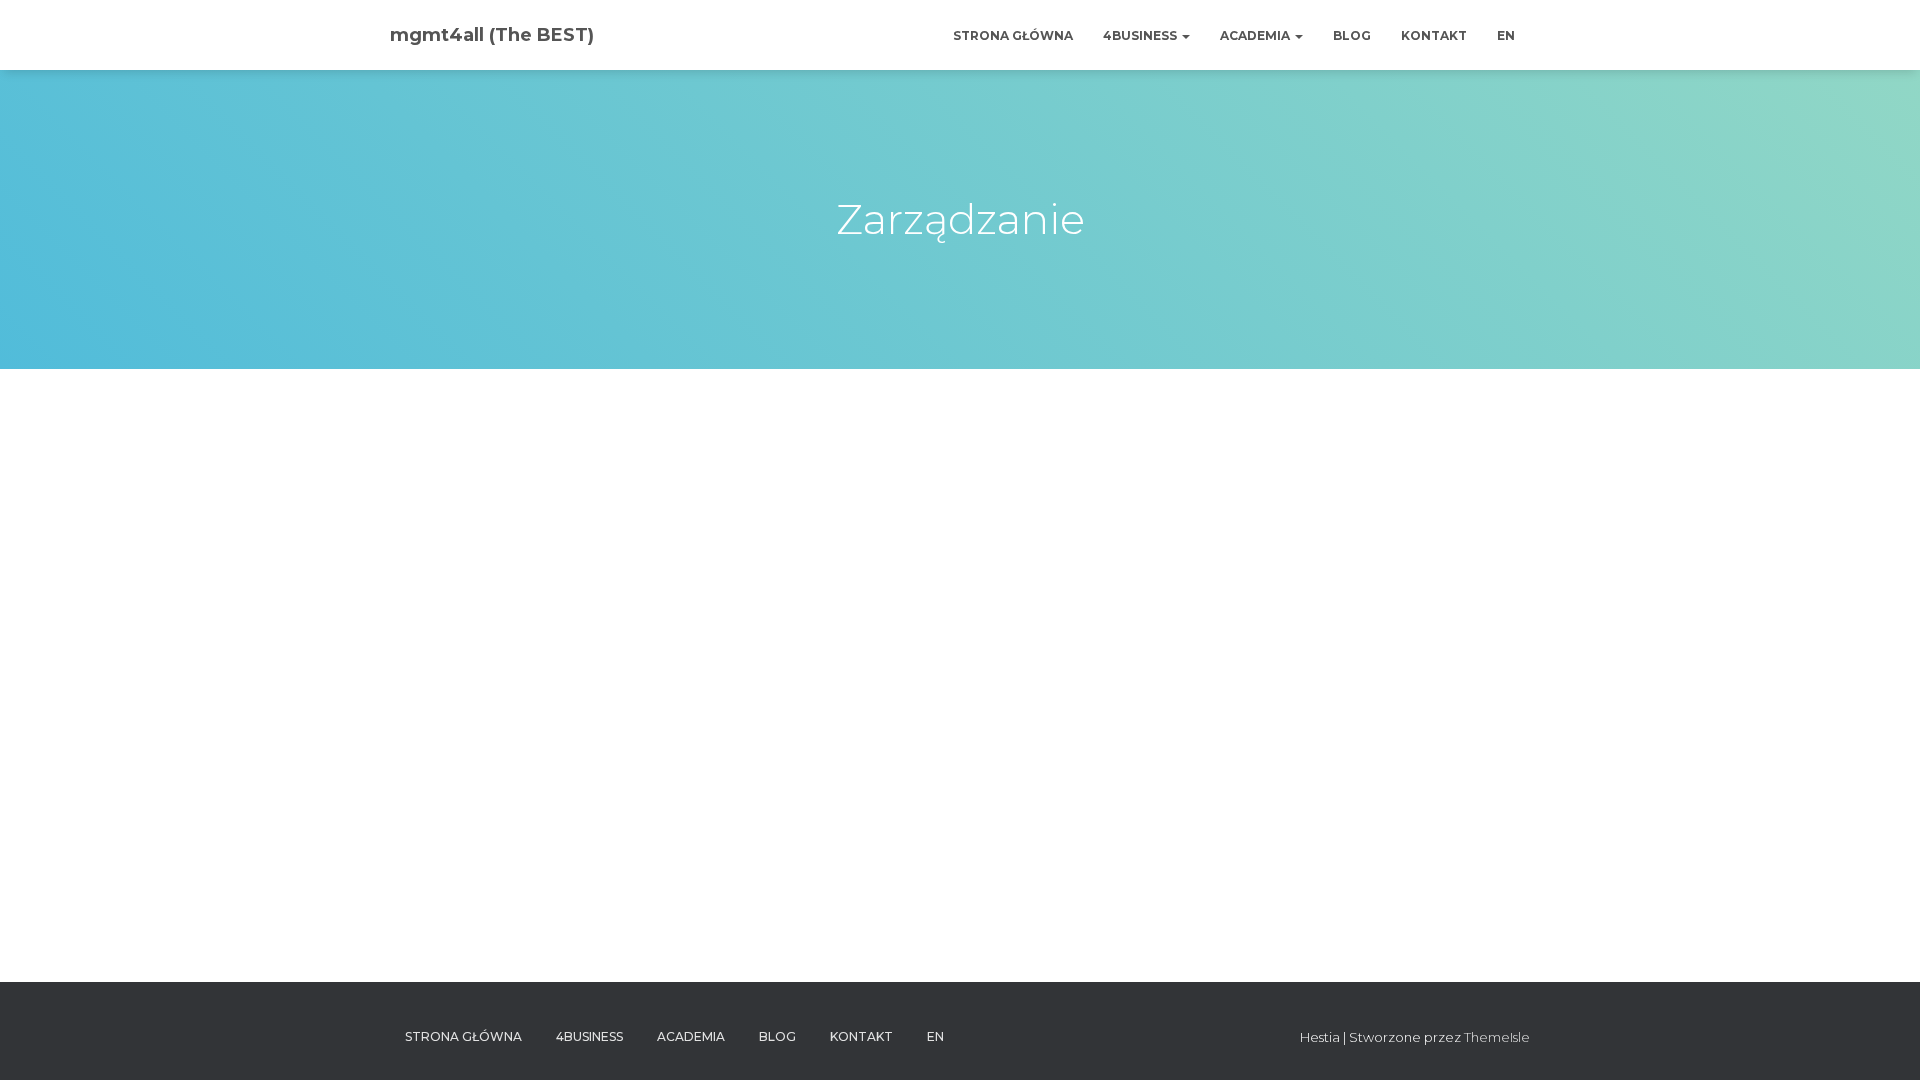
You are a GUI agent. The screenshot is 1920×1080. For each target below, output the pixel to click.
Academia (1256, 35)
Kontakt (1434, 35)
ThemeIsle (1497, 1037)
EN (1506, 35)
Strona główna (1013, 35)
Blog (1352, 35)
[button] (1185, 35)
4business (1141, 35)
